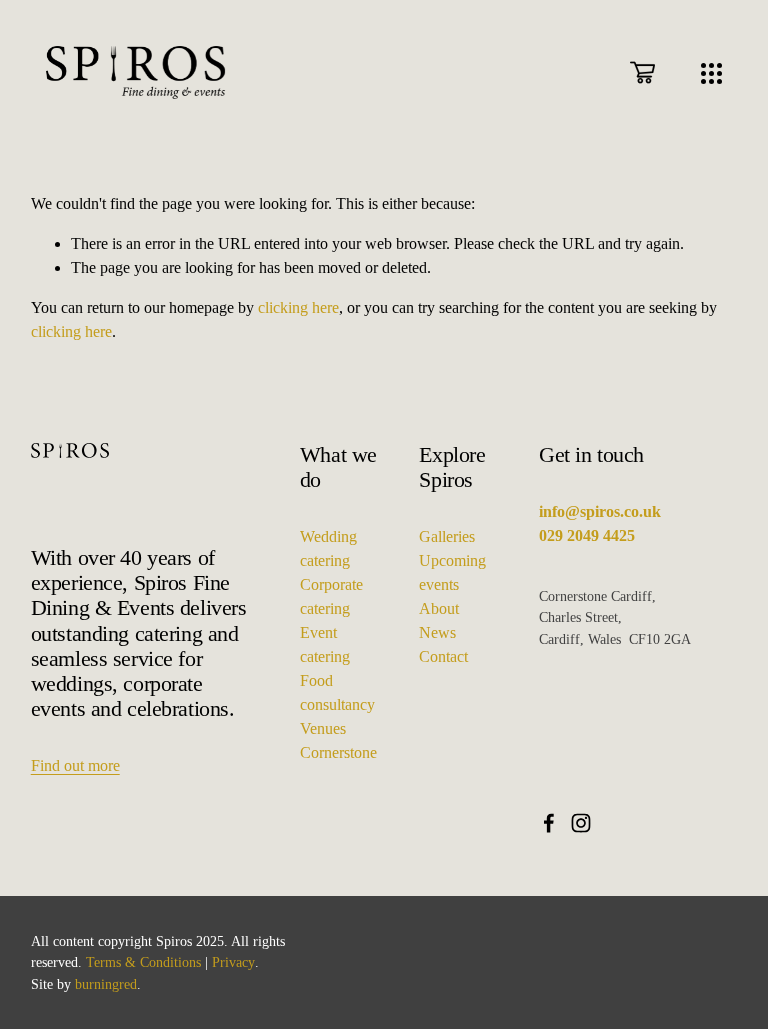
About (439, 608)
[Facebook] (549, 823)
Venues (323, 728)
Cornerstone (338, 752)
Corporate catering (331, 596)
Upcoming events (452, 572)
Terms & (111, 962)
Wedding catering (328, 548)
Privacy (233, 962)
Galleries (447, 536)
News (437, 632)
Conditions (170, 962)
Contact (443, 656)
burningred (106, 984)
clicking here (298, 307)
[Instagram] (581, 823)
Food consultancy (337, 692)
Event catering (325, 644)
